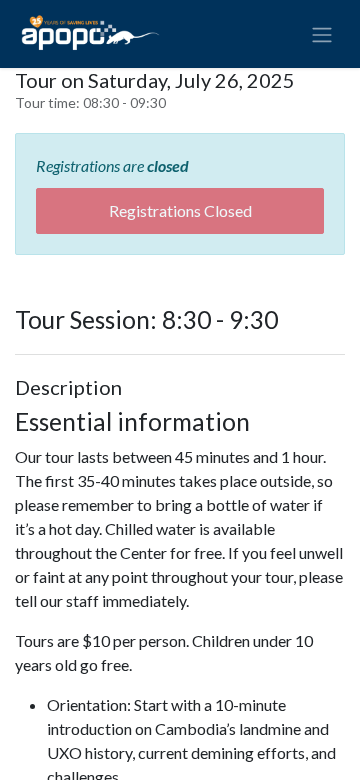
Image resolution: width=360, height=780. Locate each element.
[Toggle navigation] (322, 34)
